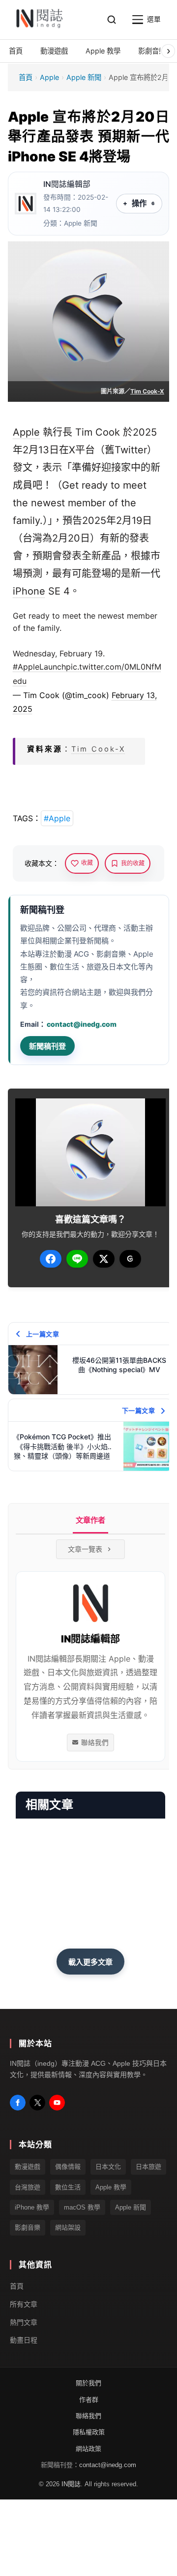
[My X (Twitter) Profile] (37, 2103)
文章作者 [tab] (90, 1520)
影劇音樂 (28, 2227)
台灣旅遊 (28, 2187)
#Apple (57, 818)
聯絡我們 (95, 1743)
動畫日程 (24, 2340)
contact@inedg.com (82, 1024)
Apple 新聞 (84, 77)
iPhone (29, 591)
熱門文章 (24, 2322)
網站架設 (68, 2227)
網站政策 (88, 2449)
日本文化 (108, 2167)
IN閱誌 (71, 2484)
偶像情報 (68, 2167)
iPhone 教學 (32, 2207)
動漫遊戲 (28, 2167)
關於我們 (88, 2383)
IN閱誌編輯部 (67, 184)
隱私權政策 (89, 2432)
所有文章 (24, 2304)
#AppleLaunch (39, 667)
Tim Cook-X (147, 391)
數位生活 (68, 2187)
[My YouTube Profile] (57, 2103)
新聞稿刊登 (47, 1046)
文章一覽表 (85, 1549)
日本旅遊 (148, 2167)
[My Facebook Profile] (18, 2103)
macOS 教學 (82, 2207)
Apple (49, 77)
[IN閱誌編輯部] (26, 204)
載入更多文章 (90, 1962)
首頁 (26, 77)
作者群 (89, 2399)
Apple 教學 (111, 2187)
